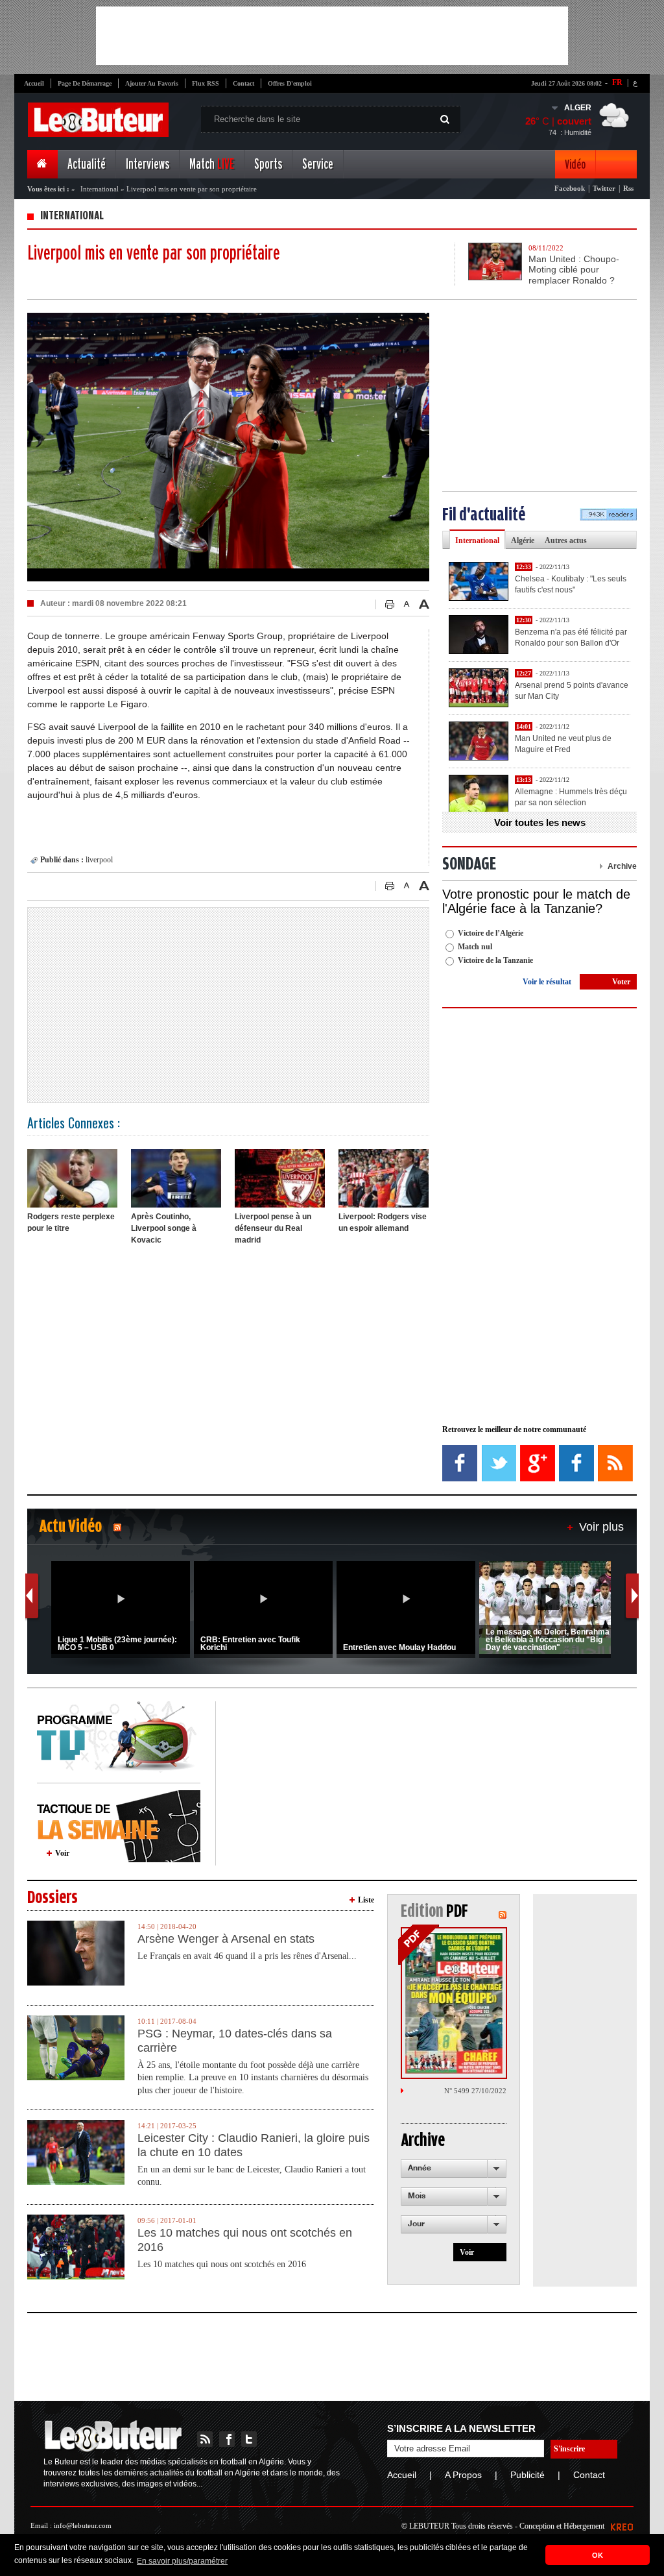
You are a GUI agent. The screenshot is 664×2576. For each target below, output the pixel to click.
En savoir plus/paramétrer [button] (182, 2561)
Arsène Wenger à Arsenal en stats (226, 1939)
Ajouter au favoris (152, 83)
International (100, 189)
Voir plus (601, 1527)
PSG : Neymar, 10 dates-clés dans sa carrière (235, 2041)
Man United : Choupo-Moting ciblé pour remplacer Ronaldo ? (574, 270)
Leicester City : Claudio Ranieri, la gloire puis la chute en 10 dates (254, 2145)
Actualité (87, 164)
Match (212, 164)
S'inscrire (569, 2449)
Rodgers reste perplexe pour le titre (71, 1222)
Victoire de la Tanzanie (495, 960)
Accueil (34, 83)
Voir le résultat (547, 982)
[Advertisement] (332, 36)
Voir (62, 1853)
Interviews (148, 164)
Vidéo (575, 164)
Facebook (570, 188)
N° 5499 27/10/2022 (475, 2091)
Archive (622, 866)
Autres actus (566, 541)
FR (617, 82)
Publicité (528, 2475)
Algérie (523, 541)
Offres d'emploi (290, 83)
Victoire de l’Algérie (491, 933)
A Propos (463, 2475)
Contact (243, 83)
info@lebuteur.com (83, 2525)
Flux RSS (206, 83)
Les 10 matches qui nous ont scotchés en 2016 (245, 2240)
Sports (268, 164)
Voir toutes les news (540, 822)
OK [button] (598, 2555)
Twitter (604, 188)
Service (318, 164)
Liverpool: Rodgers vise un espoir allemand (383, 1222)
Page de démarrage (85, 83)
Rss (628, 188)
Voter (621, 982)
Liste (366, 1900)
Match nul (475, 947)
